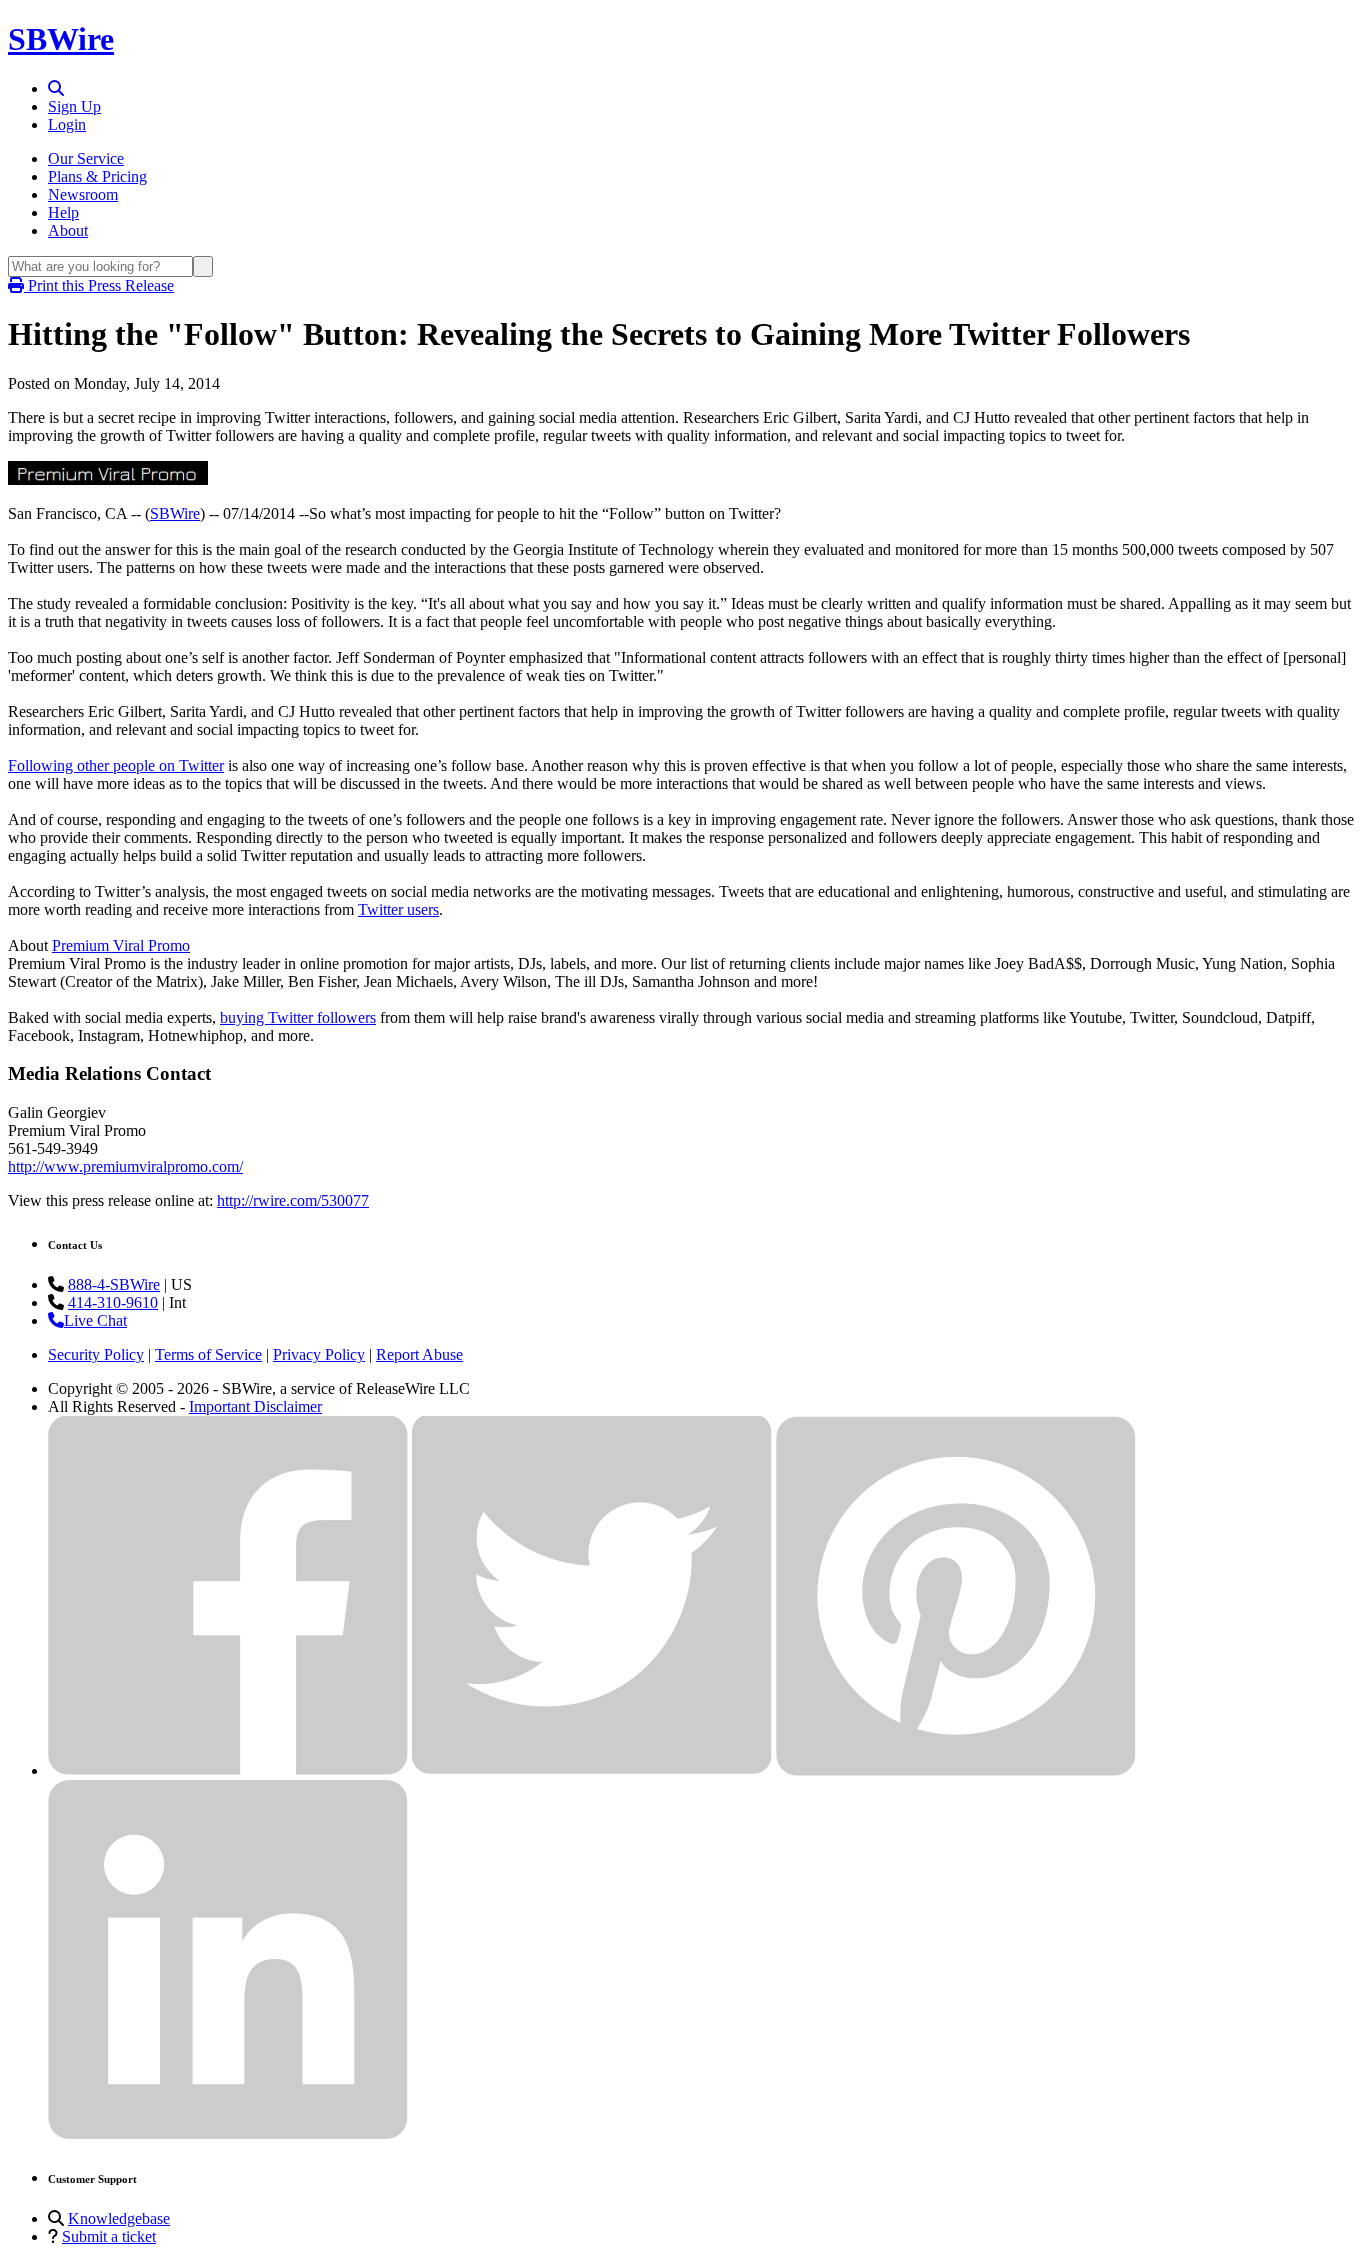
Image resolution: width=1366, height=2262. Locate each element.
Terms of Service (208, 1354)
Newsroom (83, 194)
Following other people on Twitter (116, 765)
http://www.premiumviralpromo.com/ (125, 1166)
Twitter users (398, 909)
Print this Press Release (99, 285)
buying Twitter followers (298, 1017)
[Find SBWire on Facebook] (228, 1770)
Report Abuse (419, 1354)
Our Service (86, 158)
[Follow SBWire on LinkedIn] (228, 2134)
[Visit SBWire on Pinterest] (956, 1770)
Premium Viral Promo (121, 945)
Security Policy (96, 1354)
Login (67, 124)
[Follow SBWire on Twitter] (592, 1770)
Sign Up (74, 106)
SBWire (61, 39)
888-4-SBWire (114, 1284)
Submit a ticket (109, 2236)
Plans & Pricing (97, 176)
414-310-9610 (113, 1302)
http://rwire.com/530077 (293, 1200)
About (68, 230)
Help (63, 212)
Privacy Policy (319, 1354)
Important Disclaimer (255, 1406)
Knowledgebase (119, 2218)
